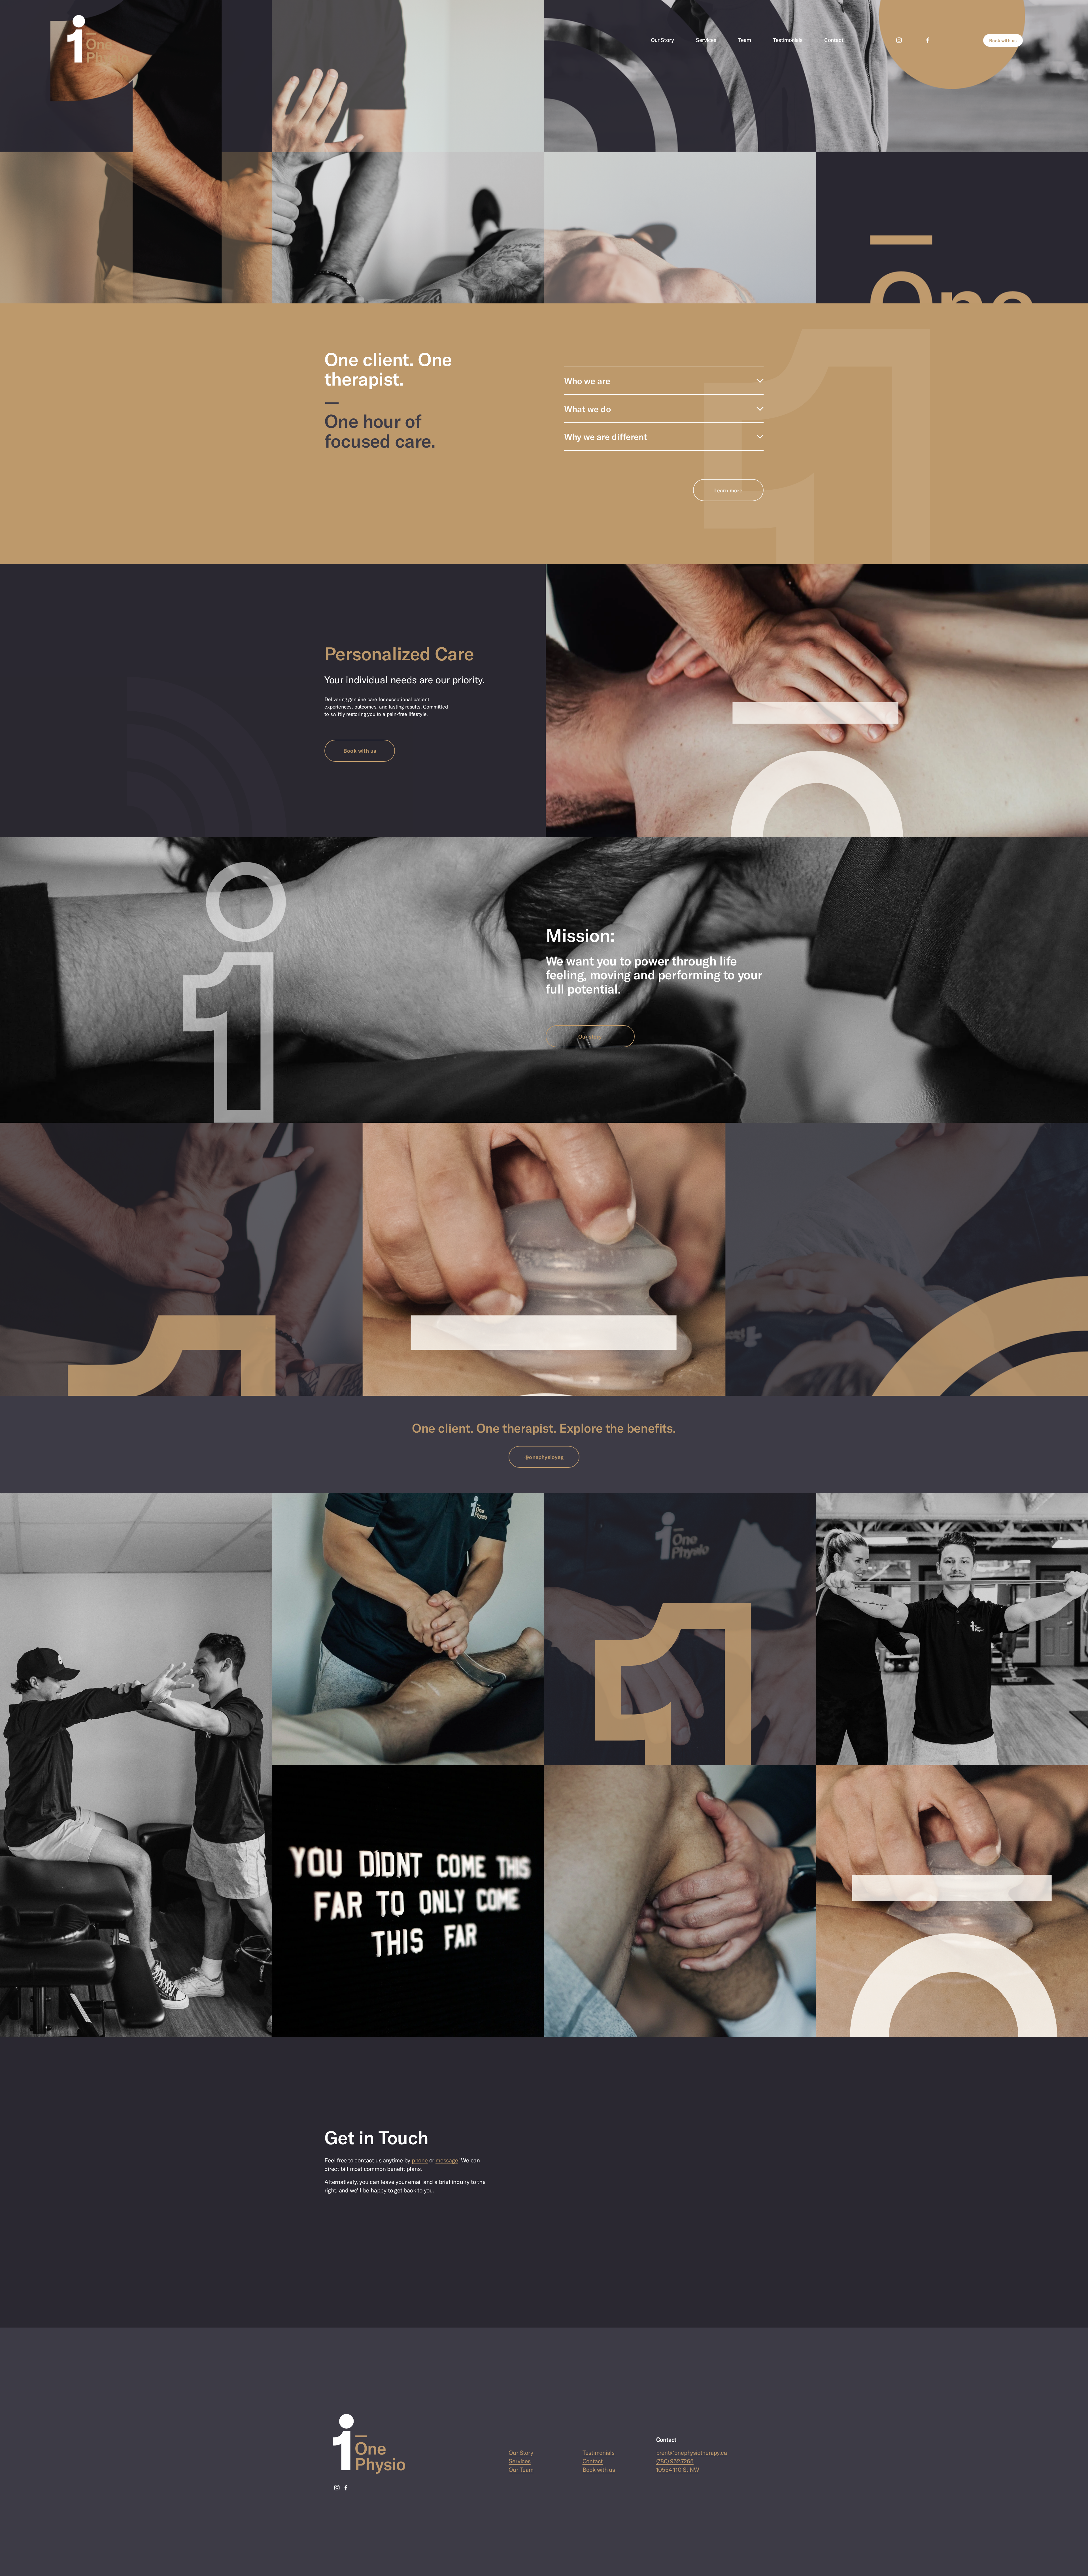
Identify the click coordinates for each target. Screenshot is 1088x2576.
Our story (590, 1036)
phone (420, 2160)
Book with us (1003, 40)
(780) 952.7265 (675, 2461)
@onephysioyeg (544, 1457)
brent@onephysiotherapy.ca (692, 2452)
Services (706, 40)
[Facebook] (928, 40)
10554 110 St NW (678, 2469)
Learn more (728, 490)
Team (745, 40)
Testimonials (788, 40)
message (447, 2160)
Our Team (521, 2469)
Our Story (662, 40)
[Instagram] (899, 40)
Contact (834, 40)
